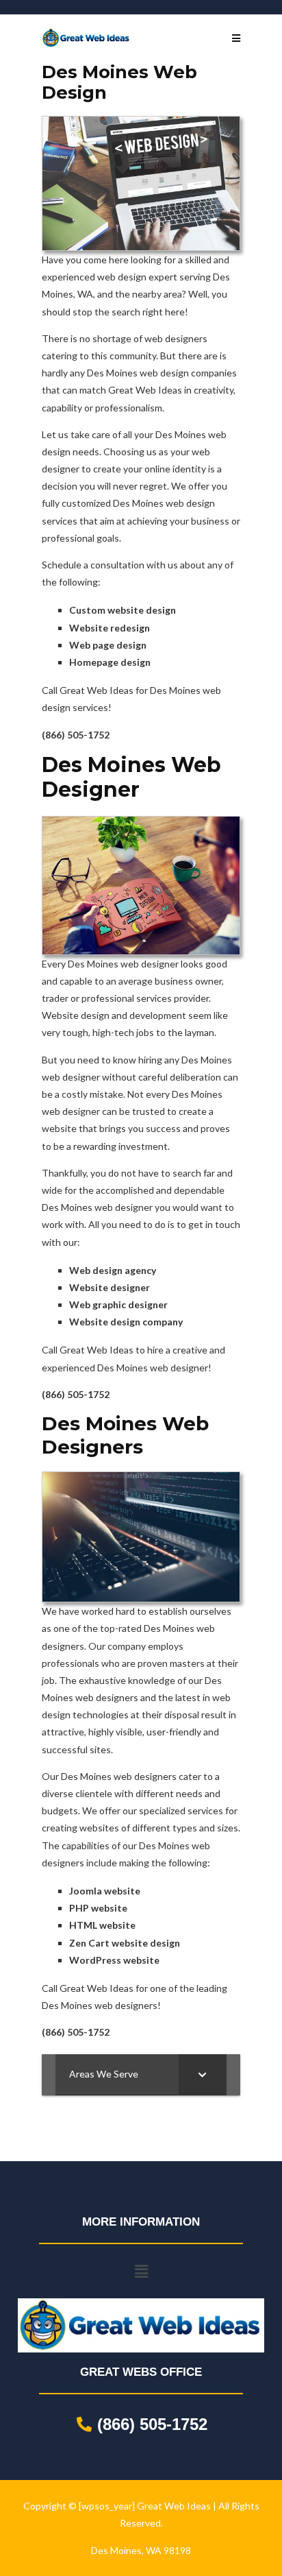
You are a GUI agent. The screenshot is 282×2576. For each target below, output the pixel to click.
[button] (141, 2272)
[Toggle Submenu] (203, 2074)
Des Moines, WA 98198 (141, 2550)
